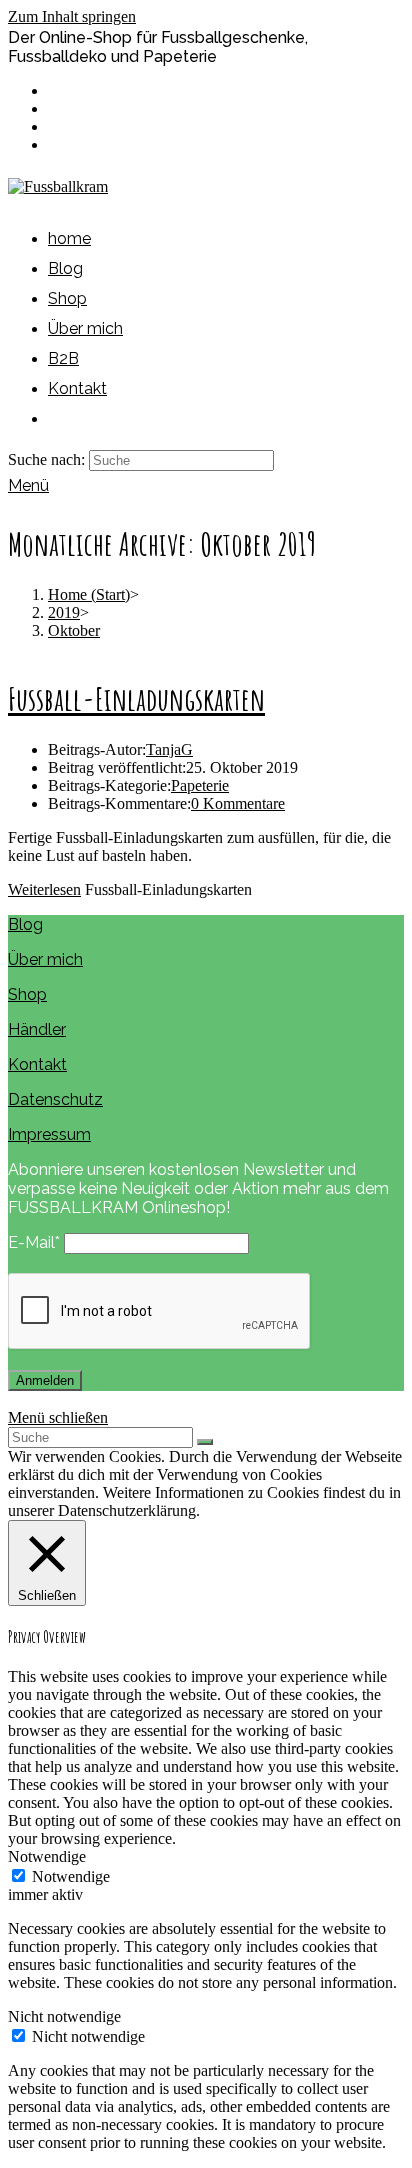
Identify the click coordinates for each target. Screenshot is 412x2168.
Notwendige (71, 1876)
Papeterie (200, 785)
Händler (37, 1029)
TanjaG (169, 749)
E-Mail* (34, 1242)
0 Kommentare (238, 803)
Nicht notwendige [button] (64, 2016)
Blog (25, 924)
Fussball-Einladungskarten (136, 698)
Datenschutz (55, 1099)
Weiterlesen (44, 889)
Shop (27, 994)
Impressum (49, 1134)
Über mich (45, 959)
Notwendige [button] (47, 1856)
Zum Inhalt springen (72, 16)
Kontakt (37, 1064)
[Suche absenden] (205, 1442)
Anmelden (45, 1380)
